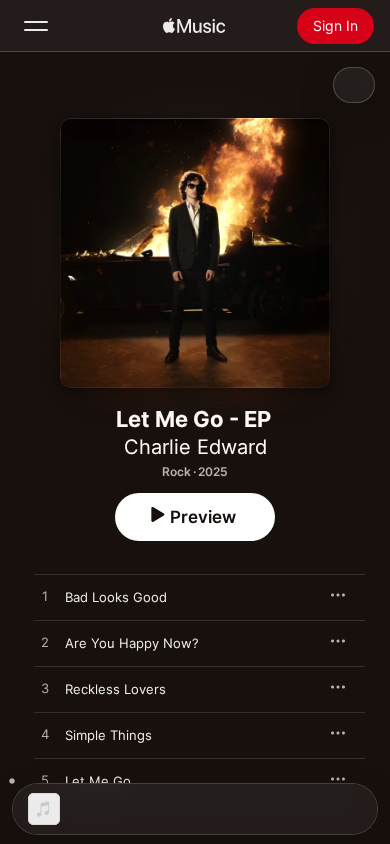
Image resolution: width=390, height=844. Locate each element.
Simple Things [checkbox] (108, 735)
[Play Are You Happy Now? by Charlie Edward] (45, 643)
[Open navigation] (36, 26)
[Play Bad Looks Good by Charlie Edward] (45, 597)
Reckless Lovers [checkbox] (115, 689)
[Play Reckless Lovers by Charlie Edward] (45, 689)
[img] (194, 26)
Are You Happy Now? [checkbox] (132, 643)
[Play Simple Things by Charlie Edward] (45, 735)
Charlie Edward (195, 447)
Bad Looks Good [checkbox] (116, 597)
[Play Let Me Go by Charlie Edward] (45, 781)
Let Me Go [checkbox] (98, 781)
